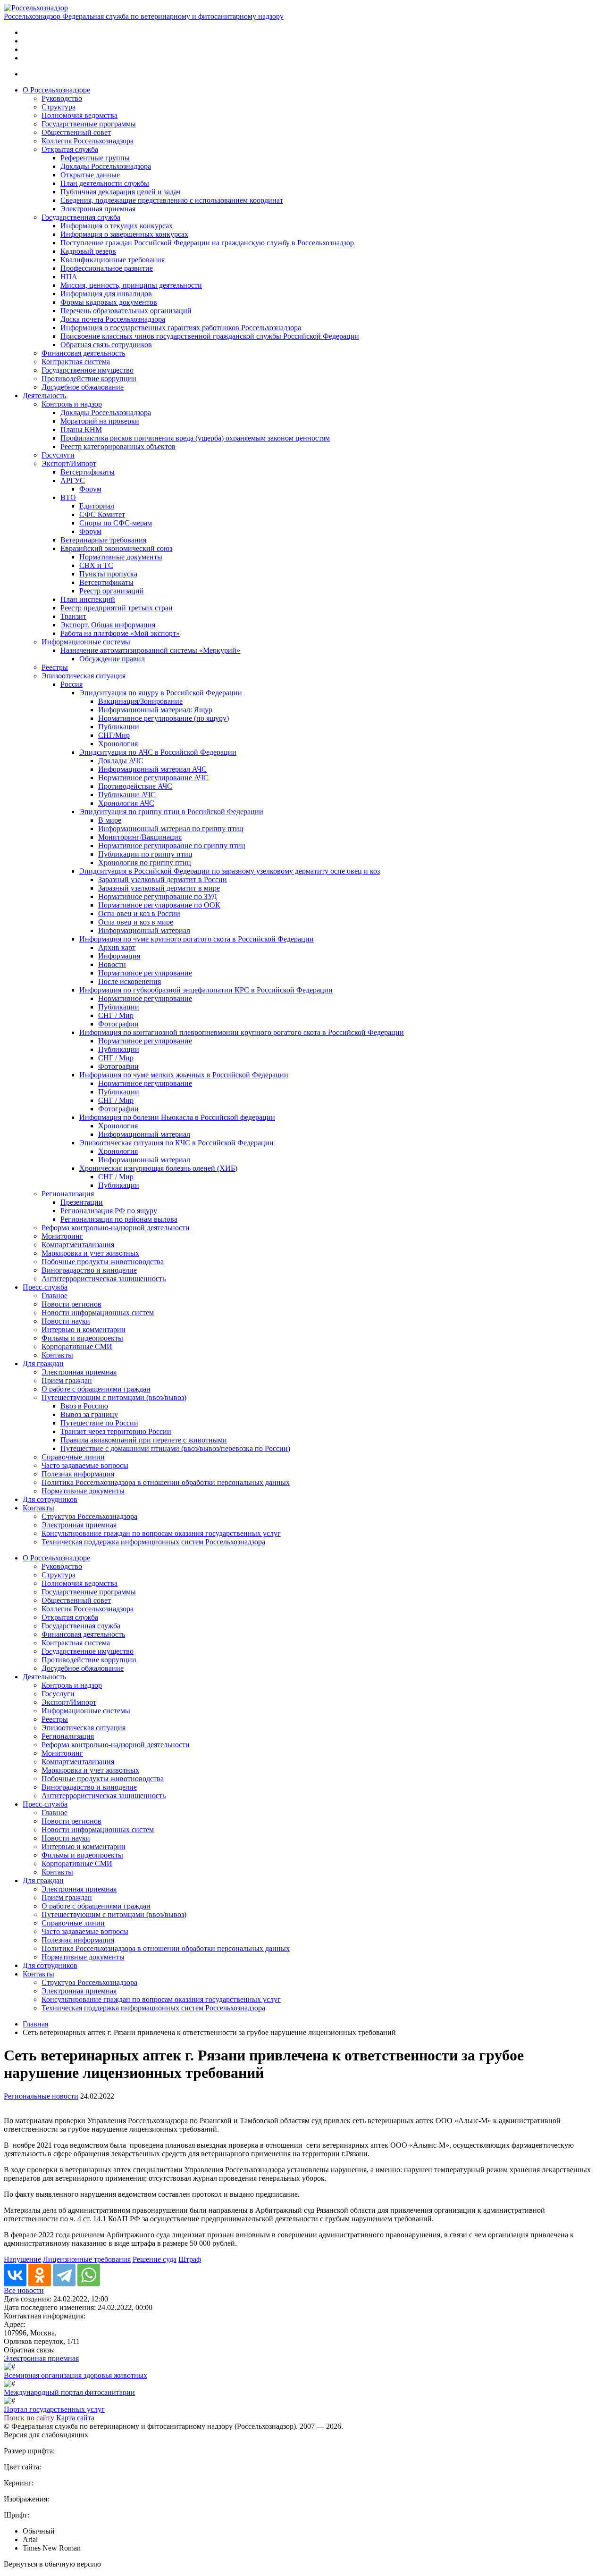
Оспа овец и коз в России (139, 913)
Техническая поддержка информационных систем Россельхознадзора (153, 1542)
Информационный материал (144, 930)
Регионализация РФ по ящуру (109, 1211)
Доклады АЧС (121, 761)
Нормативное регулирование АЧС (153, 778)
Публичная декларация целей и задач (120, 192)
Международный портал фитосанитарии (69, 2392)
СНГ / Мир (116, 1015)
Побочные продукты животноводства (103, 1262)
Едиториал (97, 506)
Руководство (62, 98)
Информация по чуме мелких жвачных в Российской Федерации (184, 1075)
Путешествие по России (99, 1423)
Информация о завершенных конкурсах (124, 234)
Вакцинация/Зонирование (140, 701)
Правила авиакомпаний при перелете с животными (144, 1440)
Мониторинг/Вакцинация (140, 837)
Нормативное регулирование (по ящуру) (164, 718)
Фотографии (118, 1024)
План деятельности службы (105, 183)
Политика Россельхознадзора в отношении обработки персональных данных (166, 1482)
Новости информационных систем (98, 1313)
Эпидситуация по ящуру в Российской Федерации (161, 693)
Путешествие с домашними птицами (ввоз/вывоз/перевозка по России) (175, 1448)
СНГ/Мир (114, 735)
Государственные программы (89, 124)
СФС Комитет (102, 514)
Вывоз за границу (89, 1414)
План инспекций (88, 599)
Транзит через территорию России (116, 1431)
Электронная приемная (98, 209)
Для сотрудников (50, 1499)
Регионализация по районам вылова (119, 1219)
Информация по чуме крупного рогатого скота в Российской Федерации (197, 939)
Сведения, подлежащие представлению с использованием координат (172, 200)
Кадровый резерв (88, 251)
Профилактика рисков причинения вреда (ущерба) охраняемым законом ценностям (195, 438)
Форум (90, 489)
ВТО (68, 497)
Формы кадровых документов (109, 302)
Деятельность (44, 396)
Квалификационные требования (113, 260)
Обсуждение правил (112, 659)
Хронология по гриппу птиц (145, 863)
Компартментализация (78, 1245)
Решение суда (155, 2259)
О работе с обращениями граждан (96, 1389)
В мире (110, 820)
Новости (112, 964)
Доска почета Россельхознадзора (113, 319)
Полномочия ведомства (80, 115)
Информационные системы (86, 642)
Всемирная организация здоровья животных (75, 2375)
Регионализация (68, 1194)
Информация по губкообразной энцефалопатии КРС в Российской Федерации (206, 990)
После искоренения (130, 981)
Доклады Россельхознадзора (106, 166)
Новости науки (66, 1321)
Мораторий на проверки (100, 421)
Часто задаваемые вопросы (85, 1465)
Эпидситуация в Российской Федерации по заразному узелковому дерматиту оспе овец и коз (230, 871)
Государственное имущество (88, 370)
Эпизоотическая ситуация (84, 676)
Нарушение (22, 2259)
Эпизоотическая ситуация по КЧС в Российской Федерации (176, 1143)
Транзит (73, 616)
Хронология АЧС (126, 803)
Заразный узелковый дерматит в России (163, 880)
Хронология (118, 744)
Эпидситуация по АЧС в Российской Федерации (158, 752)
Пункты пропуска (108, 574)
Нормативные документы (121, 557)
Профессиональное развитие (107, 268)
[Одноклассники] (40, 2275)
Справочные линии (73, 1457)
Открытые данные (90, 175)
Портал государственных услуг (54, 2409)
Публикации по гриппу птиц (145, 854)
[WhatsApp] (89, 2275)
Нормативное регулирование (145, 973)
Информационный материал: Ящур (155, 710)
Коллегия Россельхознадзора (88, 141)
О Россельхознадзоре (56, 90)
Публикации (119, 727)
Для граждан (43, 1363)
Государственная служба (81, 217)
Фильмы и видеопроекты (82, 1338)
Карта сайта (75, 2418)
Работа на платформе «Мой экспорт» (120, 633)
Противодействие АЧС (135, 786)
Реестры (55, 667)
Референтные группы (95, 158)
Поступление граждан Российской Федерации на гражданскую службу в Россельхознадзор (207, 243)
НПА (69, 277)
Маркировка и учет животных (90, 1253)
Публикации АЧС (127, 795)
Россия (71, 684)
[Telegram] (64, 2275)
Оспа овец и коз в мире (136, 922)
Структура (59, 107)
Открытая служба (70, 149)
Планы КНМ (81, 429)
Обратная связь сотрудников (106, 345)
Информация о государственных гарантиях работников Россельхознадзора (181, 328)
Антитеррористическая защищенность (104, 1279)
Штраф (190, 2259)
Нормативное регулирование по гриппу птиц (172, 846)
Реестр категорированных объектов (118, 446)
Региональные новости (41, 2096)
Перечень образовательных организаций (126, 311)
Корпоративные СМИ (77, 1346)
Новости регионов (71, 1304)
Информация (119, 956)
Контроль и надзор (72, 404)
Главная (35, 2024)
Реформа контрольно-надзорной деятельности (116, 1228)
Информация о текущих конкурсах (117, 226)
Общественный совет (76, 132)
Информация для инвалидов (106, 294)
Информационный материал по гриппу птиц (171, 829)
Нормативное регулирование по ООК (159, 905)
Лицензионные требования (87, 2259)
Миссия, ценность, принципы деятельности (131, 285)
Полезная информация (78, 1474)
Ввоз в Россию (84, 1406)
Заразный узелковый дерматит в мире (159, 888)
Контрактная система (76, 362)
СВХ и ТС (96, 565)
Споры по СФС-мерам (116, 523)
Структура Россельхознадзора (89, 1516)
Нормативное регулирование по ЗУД (158, 896)
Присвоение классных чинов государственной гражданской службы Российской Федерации (210, 336)
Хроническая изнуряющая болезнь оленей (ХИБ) (158, 1168)
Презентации (82, 1202)
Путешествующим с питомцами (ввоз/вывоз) (114, 1397)
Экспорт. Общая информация (108, 625)
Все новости (24, 2290)
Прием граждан (67, 1380)
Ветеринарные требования (103, 540)
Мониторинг (62, 1236)
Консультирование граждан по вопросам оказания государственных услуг (161, 1533)
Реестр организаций (112, 591)
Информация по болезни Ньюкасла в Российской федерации (177, 1117)
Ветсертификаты (88, 472)
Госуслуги (58, 455)
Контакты (57, 1355)
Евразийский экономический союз (116, 548)
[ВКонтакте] (15, 2275)
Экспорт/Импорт (69, 463)
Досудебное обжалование (83, 387)
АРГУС (73, 480)
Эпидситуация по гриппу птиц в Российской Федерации (171, 812)
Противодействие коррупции (89, 379)
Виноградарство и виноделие (89, 1270)
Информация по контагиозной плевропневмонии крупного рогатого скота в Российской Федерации (242, 1032)
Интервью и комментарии (84, 1330)
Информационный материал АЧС (152, 769)
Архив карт (117, 947)
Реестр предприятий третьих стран (117, 608)
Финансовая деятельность (83, 353)
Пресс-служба (45, 1287)
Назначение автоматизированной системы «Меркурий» (150, 650)
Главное (55, 1296)
